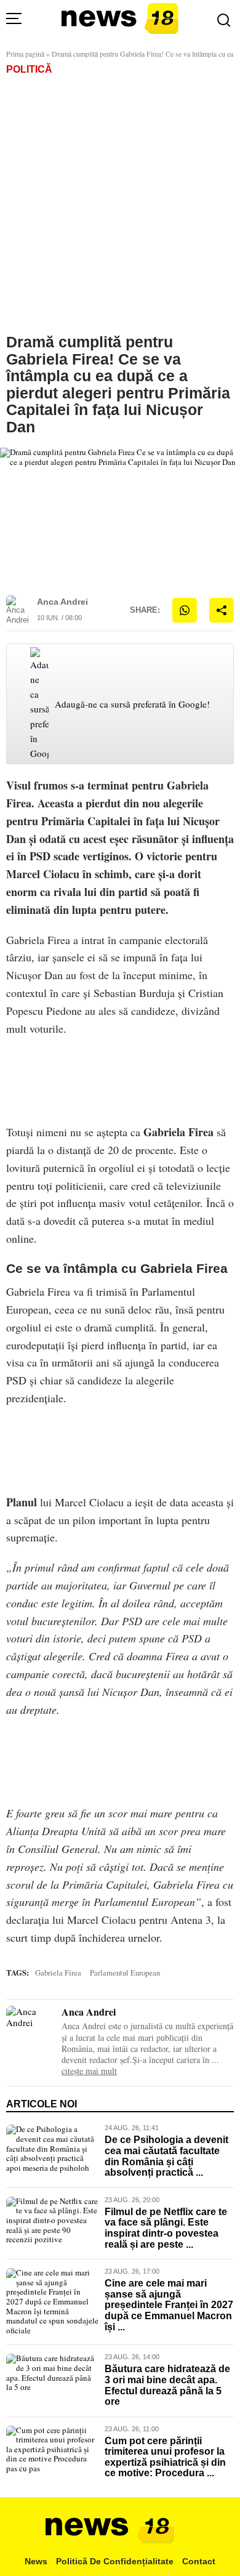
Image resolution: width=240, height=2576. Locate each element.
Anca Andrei (62, 602)
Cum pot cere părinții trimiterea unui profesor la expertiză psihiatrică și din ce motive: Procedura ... (165, 2457)
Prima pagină (25, 54)
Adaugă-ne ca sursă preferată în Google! (132, 704)
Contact (199, 2561)
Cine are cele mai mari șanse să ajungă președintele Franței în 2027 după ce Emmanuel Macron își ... (169, 2305)
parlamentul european (125, 1973)
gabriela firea (58, 1973)
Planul (22, 1502)
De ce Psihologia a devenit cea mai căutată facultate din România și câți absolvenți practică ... (166, 2156)
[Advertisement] (120, 201)
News (36, 2561)
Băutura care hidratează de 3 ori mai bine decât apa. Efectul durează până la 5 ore (167, 2385)
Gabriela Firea (178, 1132)
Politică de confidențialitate (115, 2561)
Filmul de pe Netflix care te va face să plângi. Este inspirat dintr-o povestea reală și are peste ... (166, 2228)
